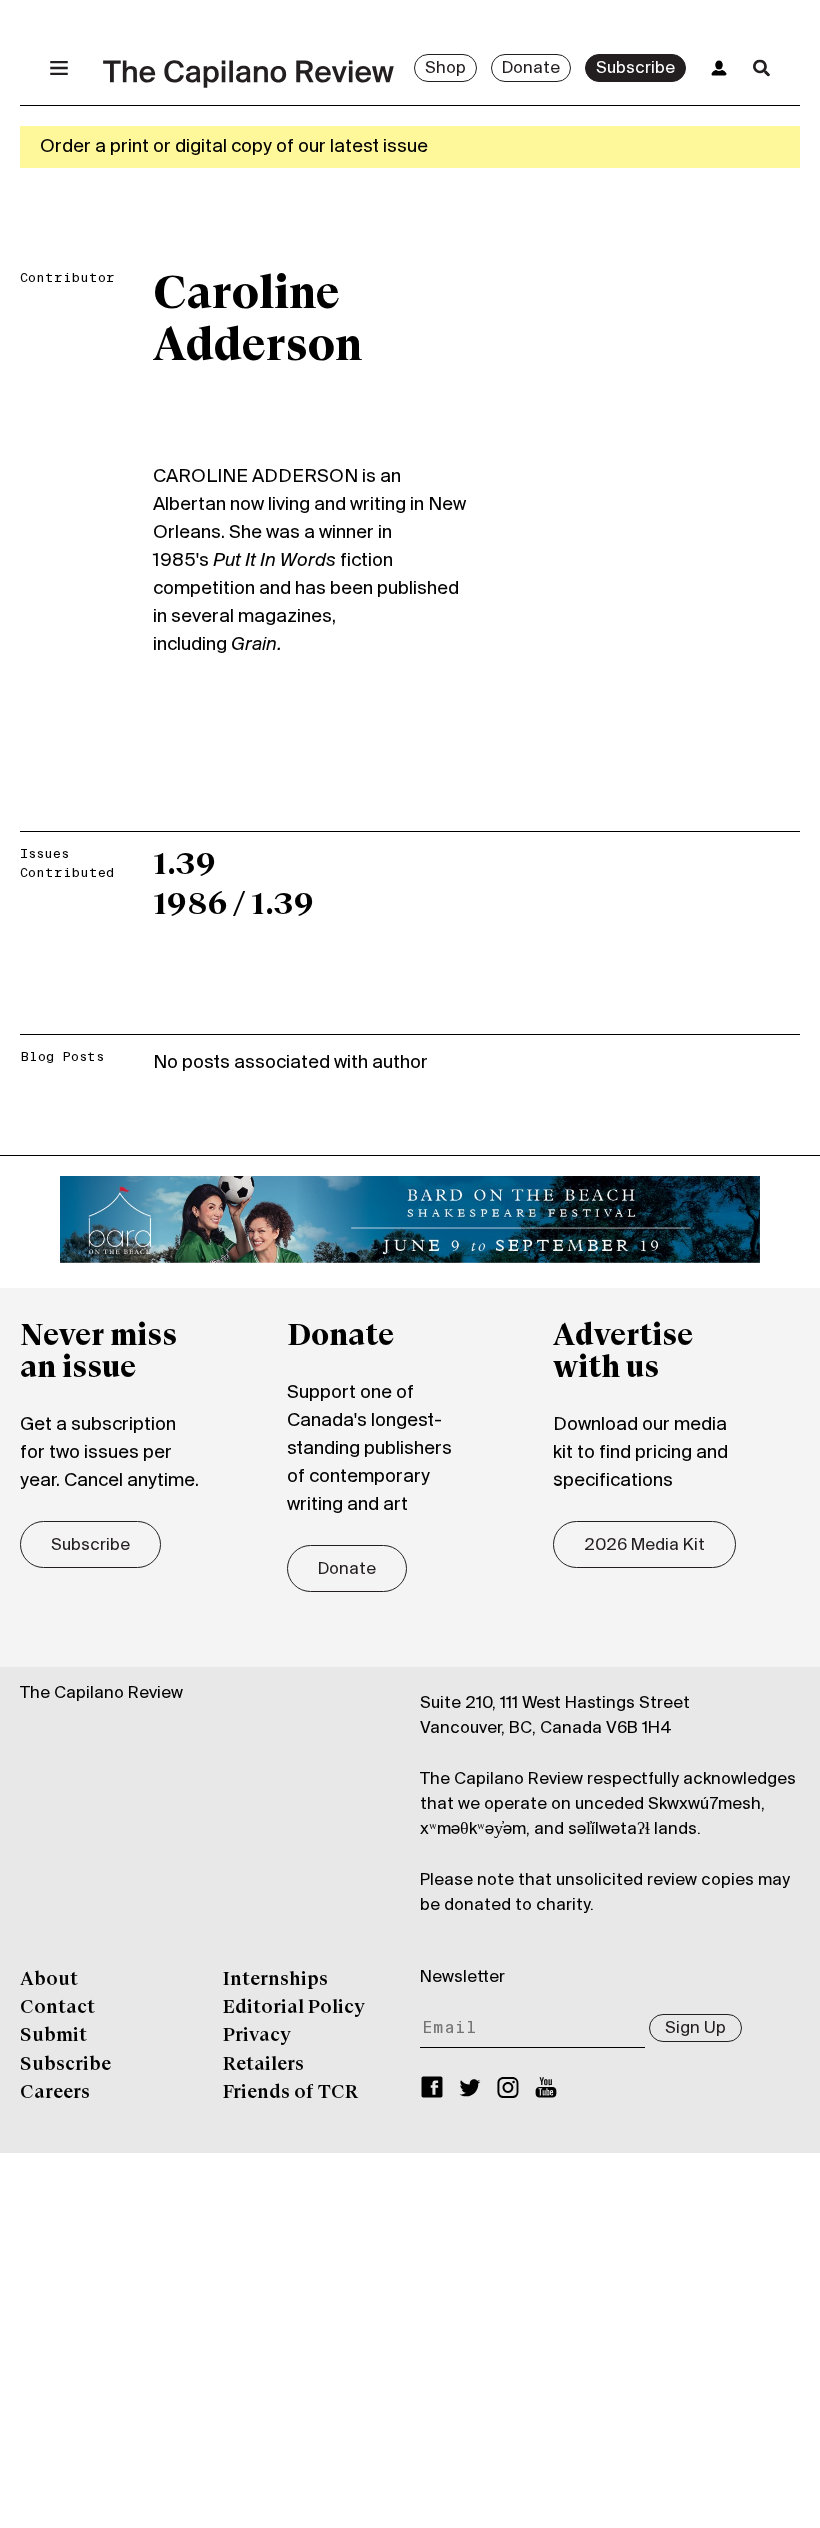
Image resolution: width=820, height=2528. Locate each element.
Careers (55, 2093)
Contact (57, 2008)
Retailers (263, 2065)
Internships (275, 1980)
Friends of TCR (290, 2093)
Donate (531, 69)
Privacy (257, 2036)
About (49, 1980)
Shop (445, 69)
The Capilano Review (101, 1694)
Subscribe (635, 69)
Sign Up (695, 2029)
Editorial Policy (294, 2008)
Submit (53, 2036)
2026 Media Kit (644, 1546)
